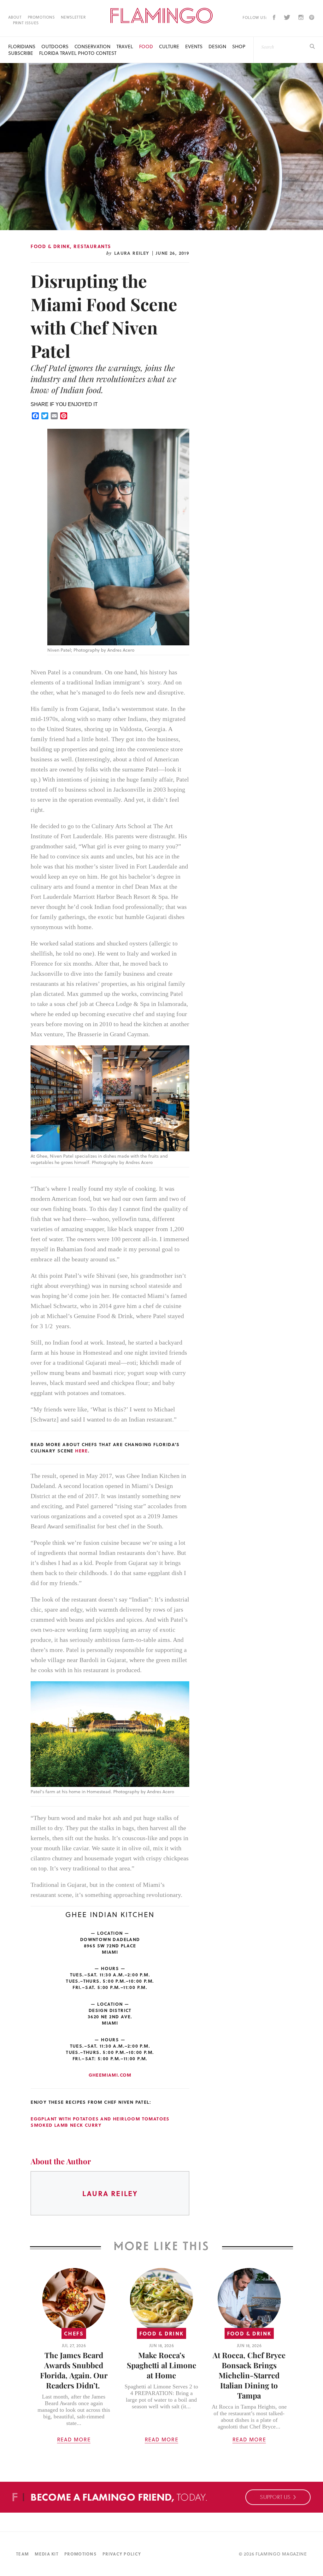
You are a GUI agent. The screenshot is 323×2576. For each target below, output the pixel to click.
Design (217, 47)
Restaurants (92, 246)
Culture (169, 47)
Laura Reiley (132, 253)
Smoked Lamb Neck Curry (66, 2125)
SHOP (239, 47)
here (82, 1451)
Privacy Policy (122, 2554)
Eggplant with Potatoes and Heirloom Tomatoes (100, 2119)
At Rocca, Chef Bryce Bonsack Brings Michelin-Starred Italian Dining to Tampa (249, 2375)
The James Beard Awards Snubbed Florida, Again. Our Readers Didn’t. (74, 2370)
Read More (74, 2439)
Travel (125, 47)
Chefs (74, 2333)
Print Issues (26, 23)
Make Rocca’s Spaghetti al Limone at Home (161, 2365)
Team (22, 2554)
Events (194, 47)
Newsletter (73, 17)
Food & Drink (50, 246)
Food (146, 47)
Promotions (41, 17)
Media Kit (47, 2554)
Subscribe (21, 53)
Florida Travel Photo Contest (78, 53)
